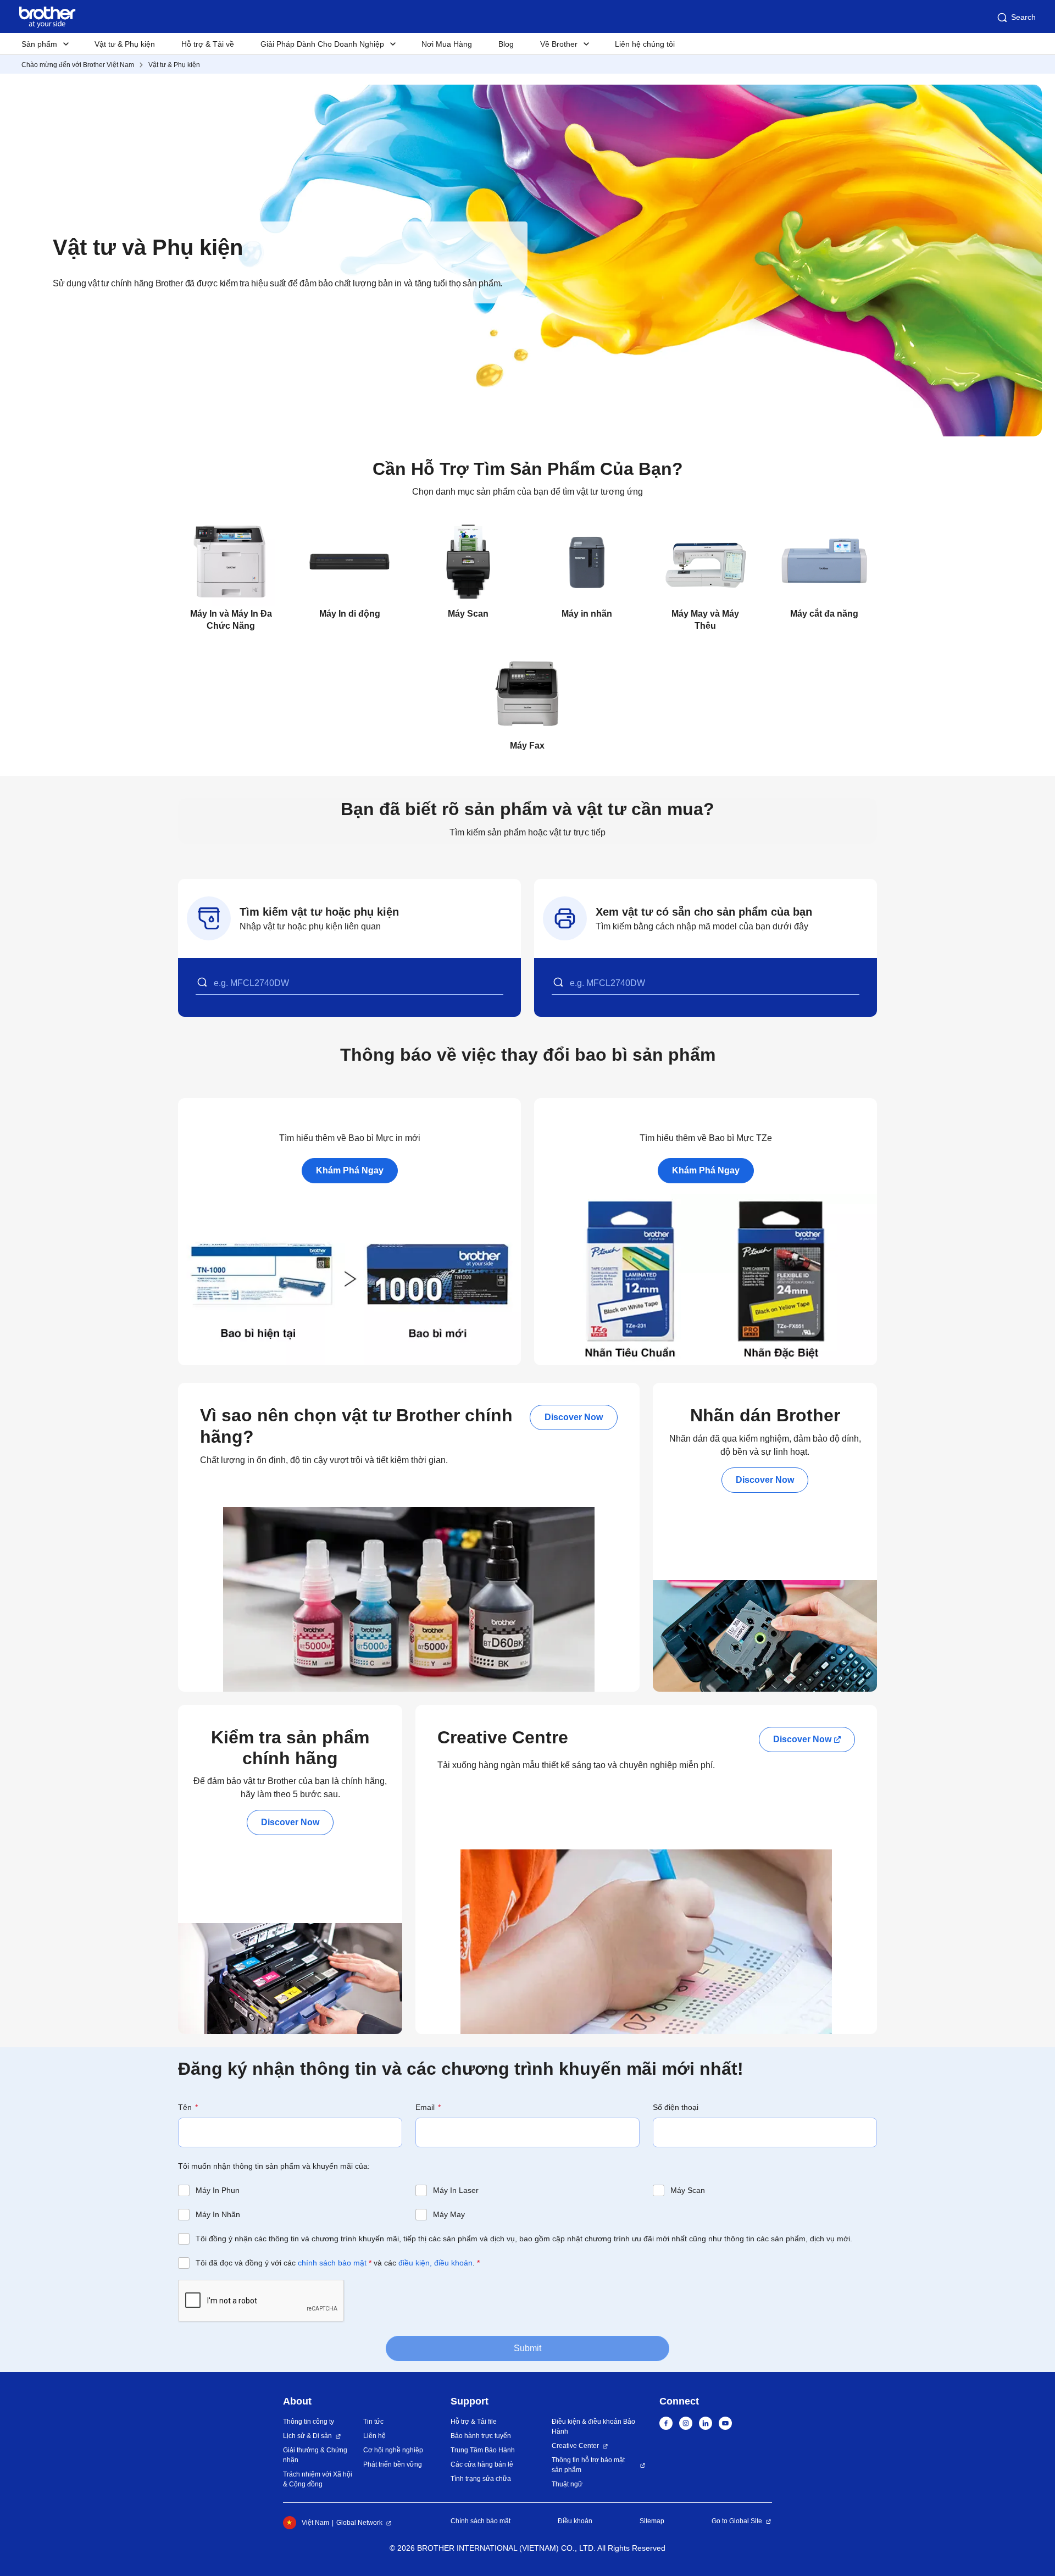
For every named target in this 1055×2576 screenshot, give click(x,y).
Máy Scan (688, 2190)
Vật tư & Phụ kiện (125, 44)
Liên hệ (374, 2436)
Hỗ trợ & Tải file (474, 2422)
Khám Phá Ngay (350, 1170)
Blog (506, 44)
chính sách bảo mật (332, 2263)
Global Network (359, 2523)
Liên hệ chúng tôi (645, 44)
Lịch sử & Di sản (307, 2436)
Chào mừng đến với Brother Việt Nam (78, 65)
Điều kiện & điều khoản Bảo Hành (593, 2427)
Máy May (449, 2214)
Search (1023, 17)
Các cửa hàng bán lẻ (482, 2464)
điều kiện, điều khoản (435, 2263)
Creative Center (575, 2446)
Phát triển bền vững (393, 2464)
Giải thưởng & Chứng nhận (315, 2455)
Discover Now (574, 1417)
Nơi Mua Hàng (447, 44)
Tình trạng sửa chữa (481, 2479)
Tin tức (373, 2422)
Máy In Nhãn (218, 2214)
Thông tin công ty (309, 2422)
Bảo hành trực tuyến (481, 2436)
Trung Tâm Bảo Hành (483, 2450)
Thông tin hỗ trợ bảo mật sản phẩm (588, 2465)
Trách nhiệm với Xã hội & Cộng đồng (318, 2479)
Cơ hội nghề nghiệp (393, 2450)
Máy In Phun (218, 2190)
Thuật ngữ (567, 2484)
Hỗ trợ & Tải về (208, 44)
